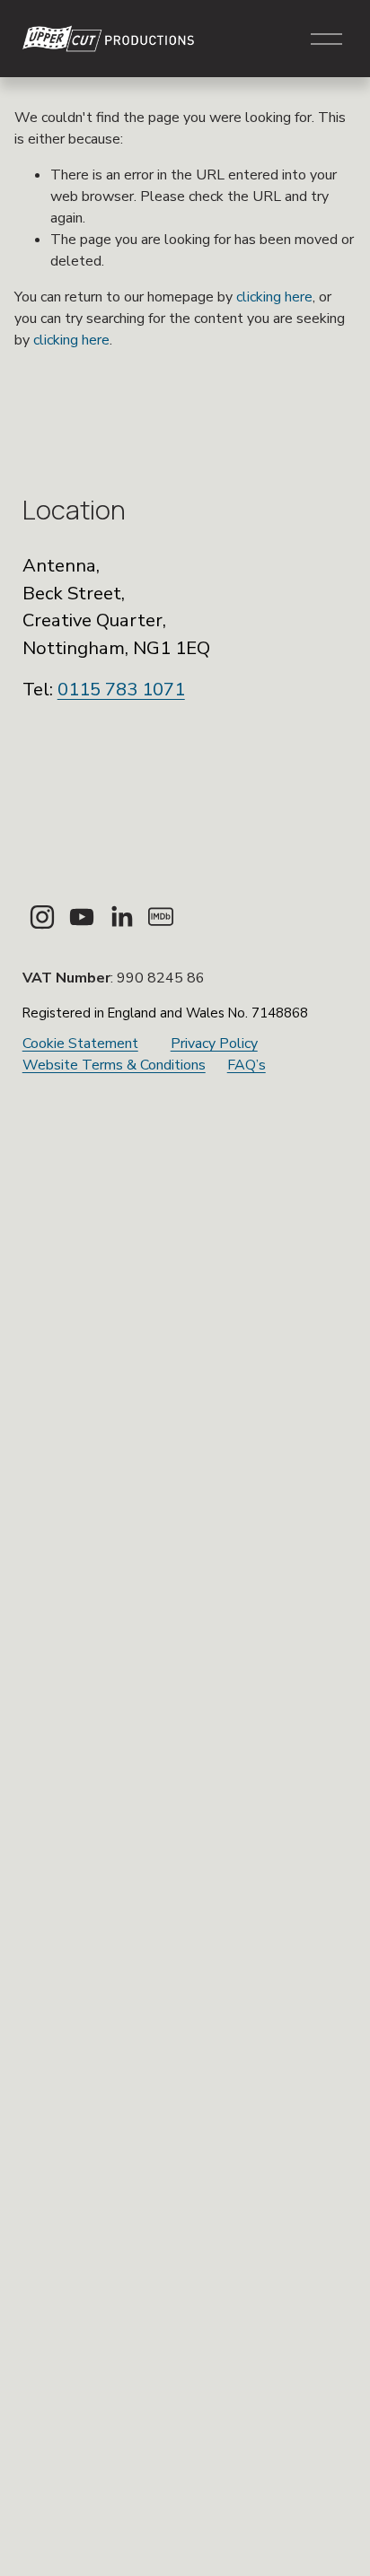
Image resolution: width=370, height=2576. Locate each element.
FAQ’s (247, 1065)
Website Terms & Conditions (114, 1065)
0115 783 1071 (121, 689)
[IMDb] (161, 917)
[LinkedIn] (121, 917)
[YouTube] (82, 917)
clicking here (274, 297)
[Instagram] (42, 917)
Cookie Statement (80, 1043)
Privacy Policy (214, 1043)
